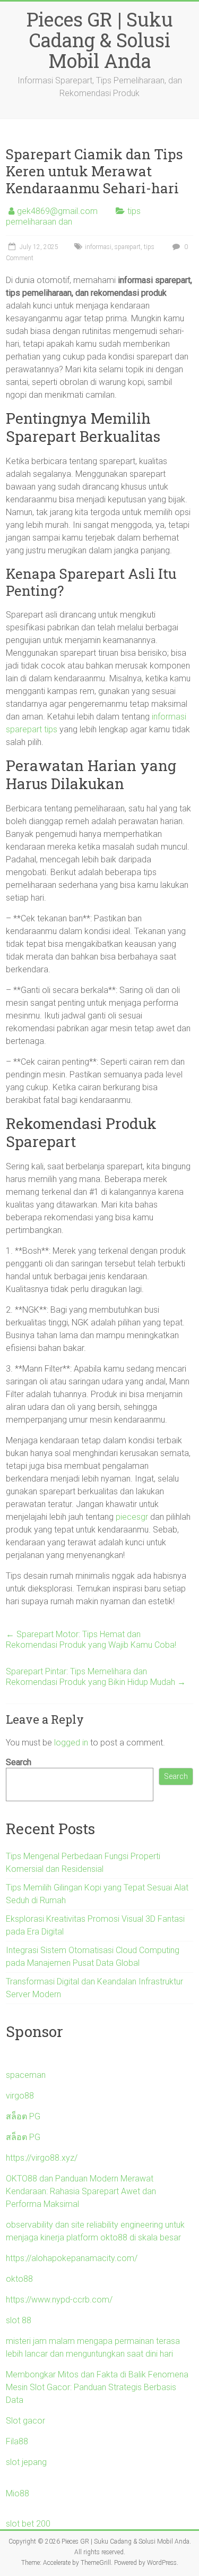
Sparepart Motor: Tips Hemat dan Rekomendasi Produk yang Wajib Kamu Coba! (91, 1640)
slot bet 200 (28, 2524)
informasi (98, 247)
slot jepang (26, 2462)
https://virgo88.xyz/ (42, 2158)
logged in (71, 1743)
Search (19, 1762)
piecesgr (132, 1517)
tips (149, 247)
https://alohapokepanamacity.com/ (72, 2258)
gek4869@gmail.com (57, 211)
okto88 (19, 2279)
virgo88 (20, 2096)
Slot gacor (25, 2421)
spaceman (26, 2075)
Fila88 (17, 2441)
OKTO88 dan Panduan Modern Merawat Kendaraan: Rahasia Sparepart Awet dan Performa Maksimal (81, 2191)
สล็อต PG (23, 2116)
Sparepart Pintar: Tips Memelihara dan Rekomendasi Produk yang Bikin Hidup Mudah (96, 1677)
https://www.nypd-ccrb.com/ (59, 2300)
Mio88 (18, 2493)
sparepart (128, 247)
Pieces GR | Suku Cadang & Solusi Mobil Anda (100, 40)
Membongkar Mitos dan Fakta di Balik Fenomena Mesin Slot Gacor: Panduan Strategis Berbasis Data (97, 2387)
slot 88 (19, 2320)
